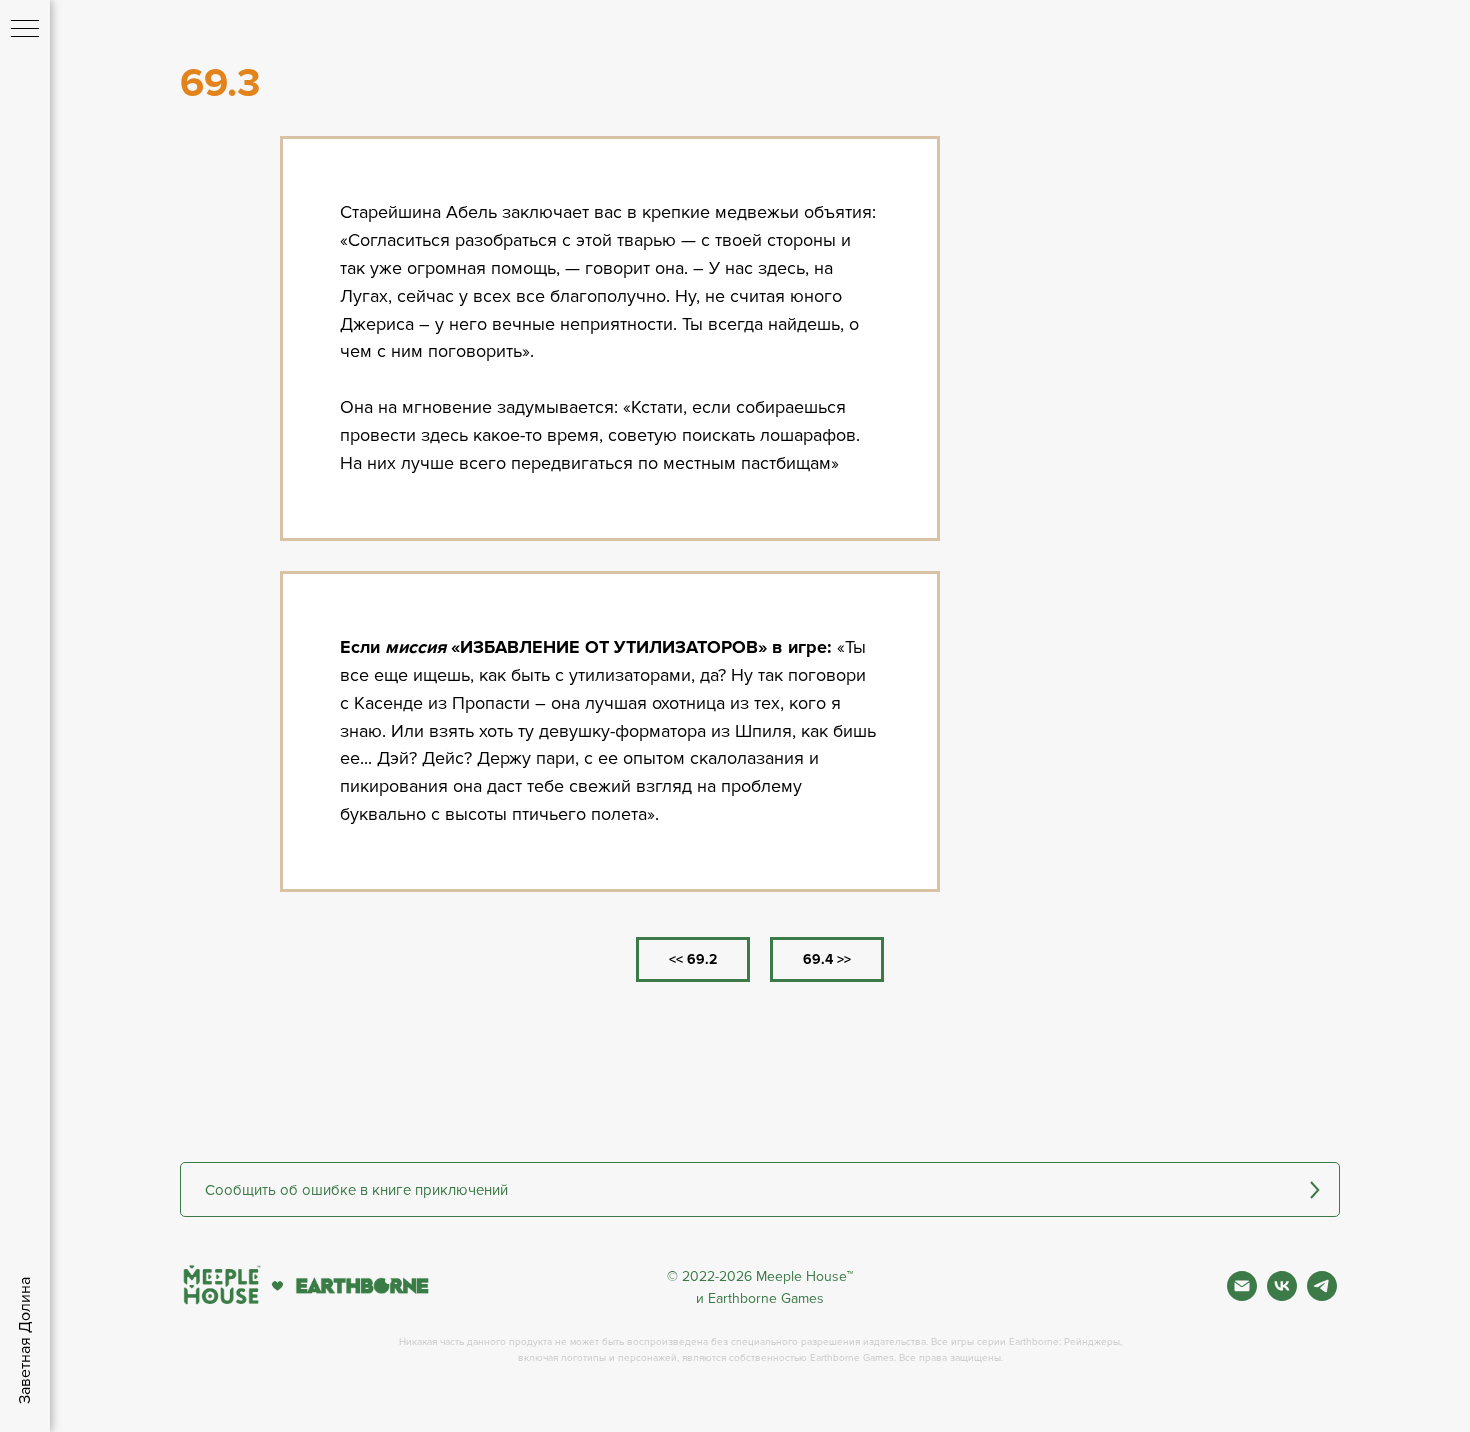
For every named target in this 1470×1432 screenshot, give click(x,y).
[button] (760, 1189)
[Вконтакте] (1282, 1295)
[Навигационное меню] (25, 30)
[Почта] (1242, 1295)
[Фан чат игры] (1322, 1295)
